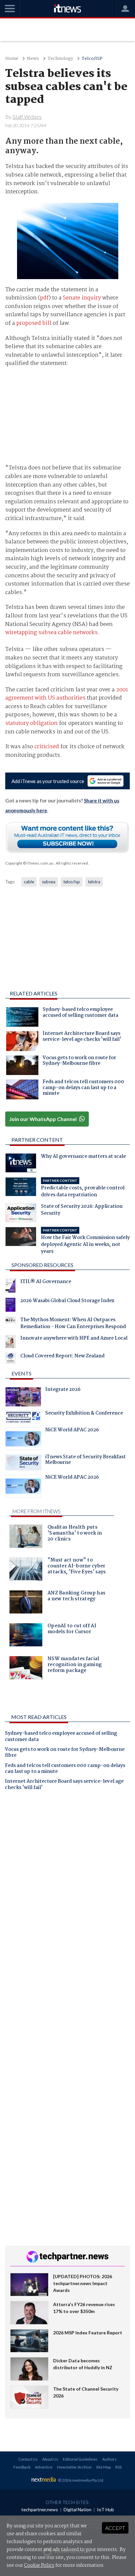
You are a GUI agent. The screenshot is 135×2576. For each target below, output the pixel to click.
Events (21, 1373)
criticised (47, 747)
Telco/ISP (92, 59)
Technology (60, 59)
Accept (115, 2528)
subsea (49, 882)
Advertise (44, 2467)
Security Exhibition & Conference (84, 1414)
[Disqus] (67, 1887)
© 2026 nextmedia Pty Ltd (81, 2480)
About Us (50, 2459)
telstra (94, 882)
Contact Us (28, 2459)
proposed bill (34, 323)
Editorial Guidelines (80, 2459)
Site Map (103, 2467)
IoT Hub (106, 2509)
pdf (44, 298)
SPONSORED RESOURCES (42, 1265)
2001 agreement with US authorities (67, 694)
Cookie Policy (39, 2565)
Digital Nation (77, 2509)
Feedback (22, 2467)
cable (29, 882)
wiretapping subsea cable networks (51, 633)
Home (12, 59)
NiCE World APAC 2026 (72, 1431)
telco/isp (72, 882)
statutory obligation (31, 723)
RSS (118, 2467)
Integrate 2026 (63, 1390)
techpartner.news (40, 2509)
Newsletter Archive (74, 2467)
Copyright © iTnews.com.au (29, 863)
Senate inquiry (82, 298)
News (33, 59)
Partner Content (37, 1140)
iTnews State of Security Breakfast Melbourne (86, 1461)
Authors (109, 2459)
